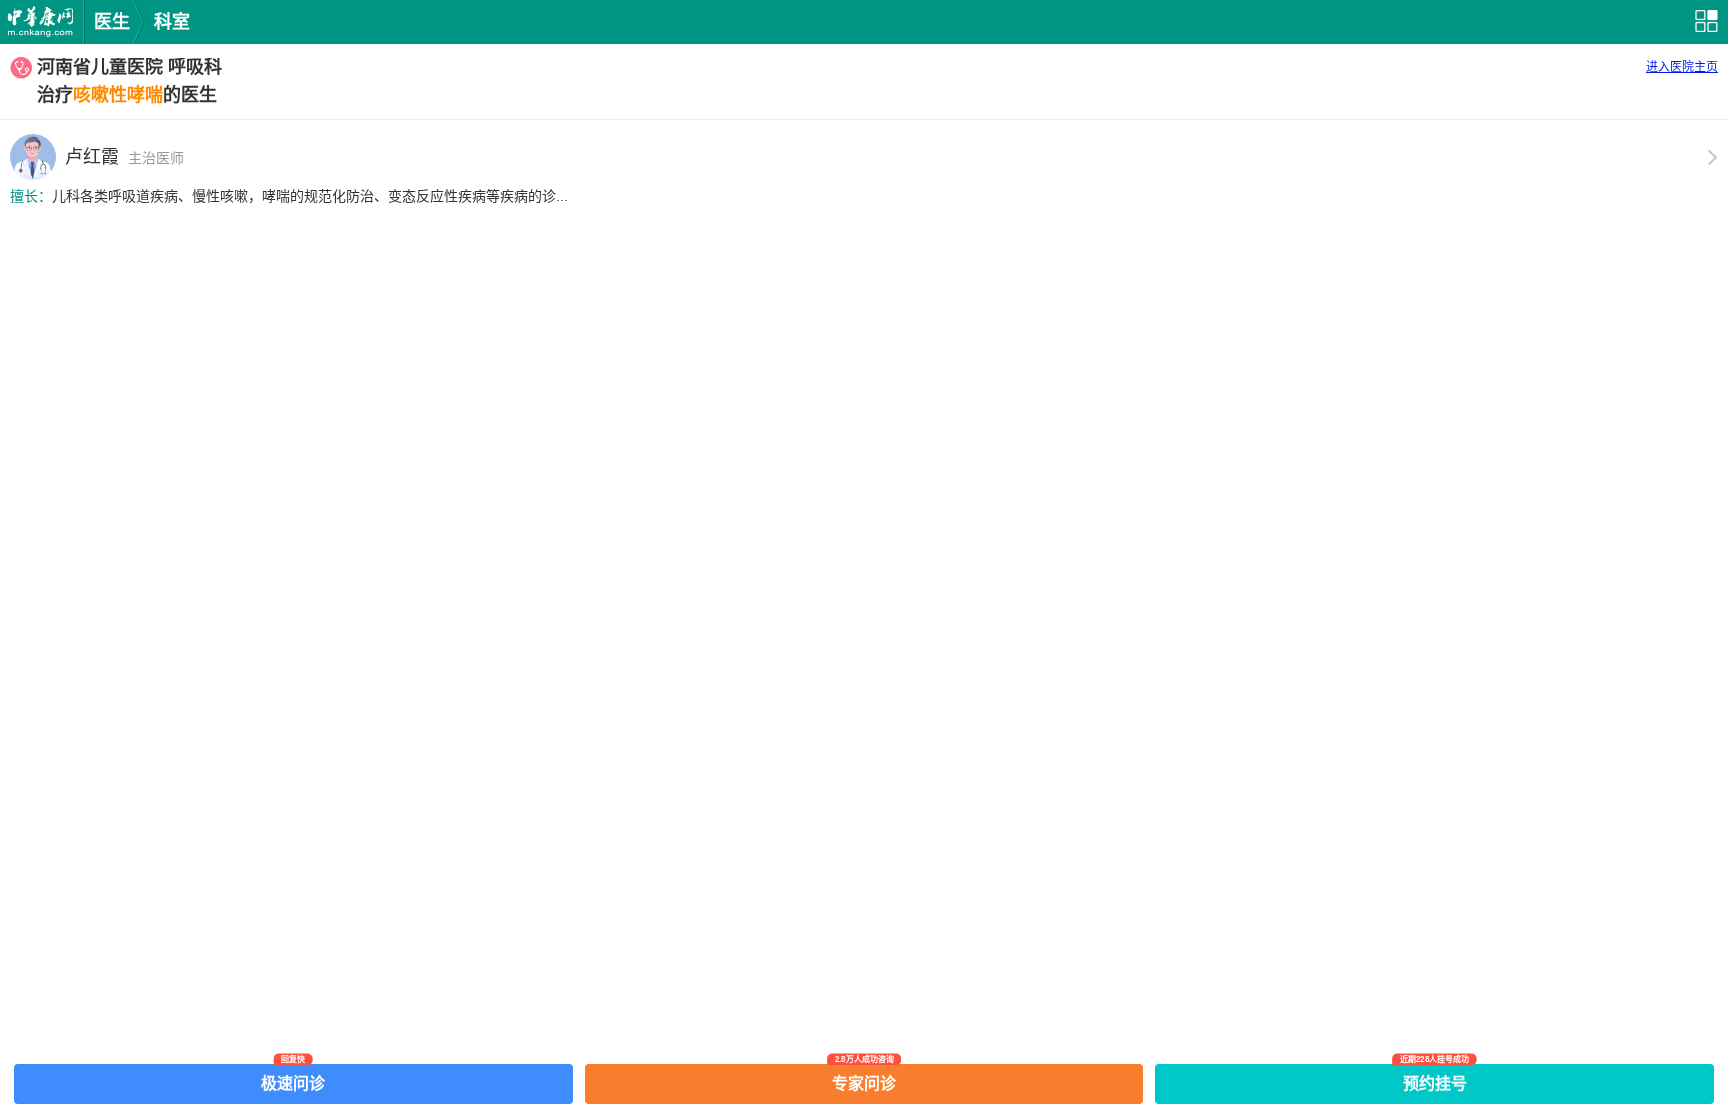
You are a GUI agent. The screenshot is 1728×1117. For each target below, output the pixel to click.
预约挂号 (1435, 1078)
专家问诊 (864, 1078)
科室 (172, 22)
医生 (112, 22)
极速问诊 (293, 1078)
